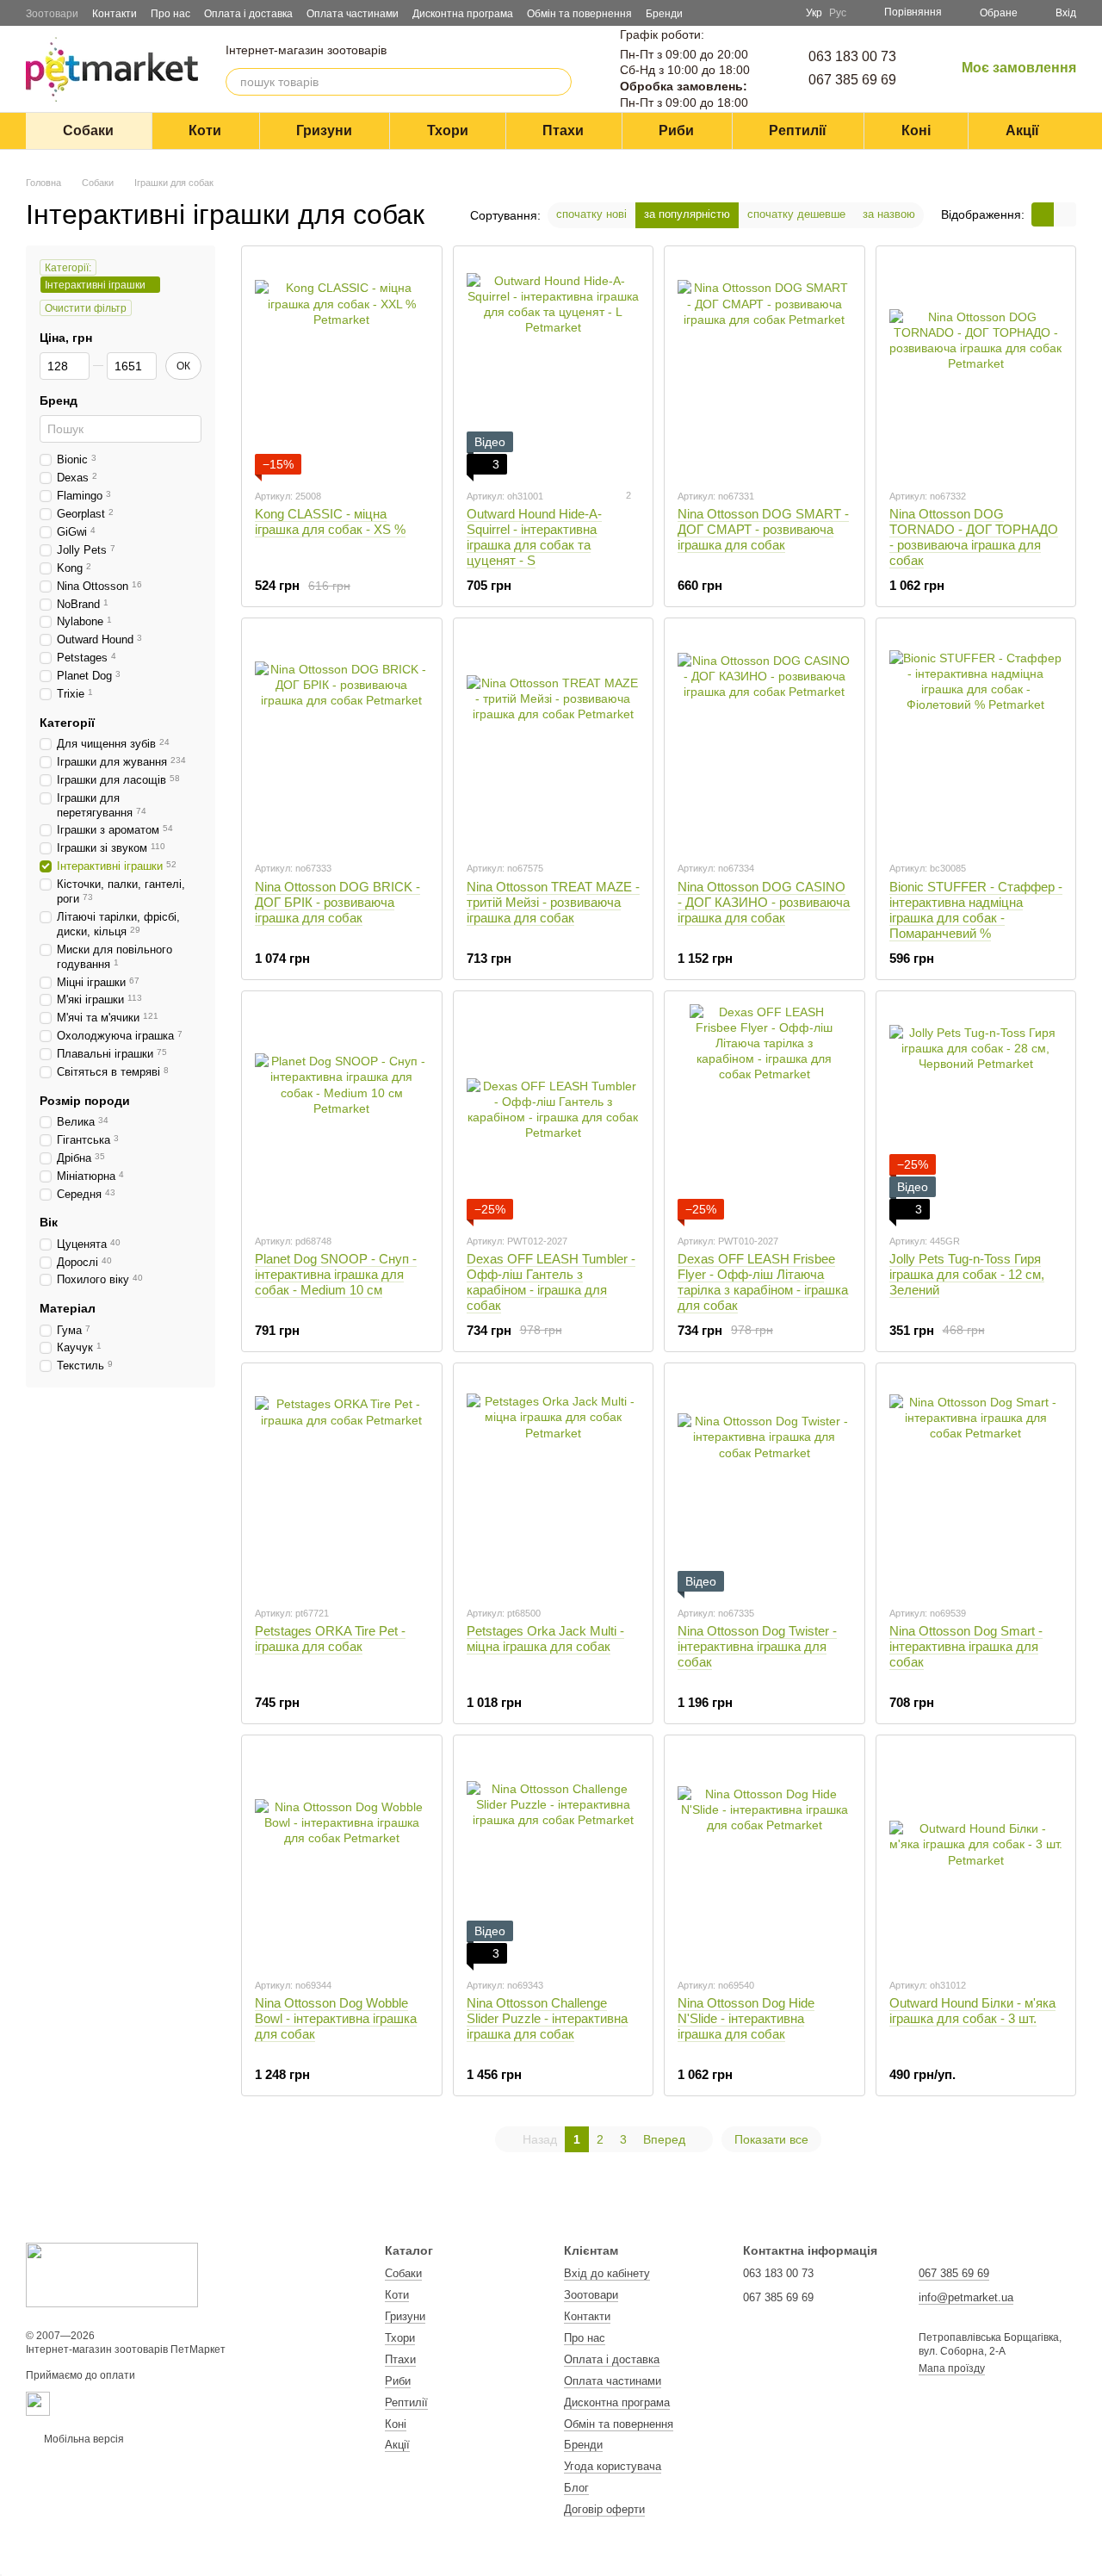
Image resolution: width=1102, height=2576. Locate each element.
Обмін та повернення (579, 14)
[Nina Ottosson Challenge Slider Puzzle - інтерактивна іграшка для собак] (554, 1856)
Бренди (664, 14)
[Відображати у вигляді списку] (1065, 214)
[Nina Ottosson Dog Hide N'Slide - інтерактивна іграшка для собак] (765, 1856)
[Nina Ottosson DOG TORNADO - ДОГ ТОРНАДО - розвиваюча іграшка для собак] (976, 367)
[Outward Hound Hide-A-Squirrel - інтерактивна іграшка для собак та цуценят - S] (554, 367)
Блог (576, 2488)
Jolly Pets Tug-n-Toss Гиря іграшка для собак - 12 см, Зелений (967, 1274)
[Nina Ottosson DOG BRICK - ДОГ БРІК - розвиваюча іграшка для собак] (342, 739)
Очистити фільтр (86, 308)
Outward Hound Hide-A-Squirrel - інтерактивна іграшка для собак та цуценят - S (534, 537)
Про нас (170, 14)
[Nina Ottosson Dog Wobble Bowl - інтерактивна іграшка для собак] (342, 1856)
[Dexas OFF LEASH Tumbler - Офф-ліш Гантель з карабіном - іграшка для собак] (554, 1112)
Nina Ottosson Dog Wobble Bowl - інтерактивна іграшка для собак (336, 2018)
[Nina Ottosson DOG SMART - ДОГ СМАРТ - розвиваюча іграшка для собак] (765, 367)
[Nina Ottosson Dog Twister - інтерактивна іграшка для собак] (765, 1484)
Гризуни (324, 130)
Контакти (115, 14)
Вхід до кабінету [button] (607, 2273)
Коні (916, 130)
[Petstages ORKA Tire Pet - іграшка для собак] (342, 1484)
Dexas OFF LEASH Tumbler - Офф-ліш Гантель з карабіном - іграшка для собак (551, 1282)
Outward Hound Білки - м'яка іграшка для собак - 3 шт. (972, 2011)
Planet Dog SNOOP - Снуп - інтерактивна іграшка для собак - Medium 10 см (336, 1274)
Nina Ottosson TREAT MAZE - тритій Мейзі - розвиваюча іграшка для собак (553, 902)
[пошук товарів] (558, 82)
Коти (205, 130)
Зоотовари (52, 14)
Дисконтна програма (463, 14)
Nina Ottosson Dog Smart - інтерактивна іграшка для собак (966, 1646)
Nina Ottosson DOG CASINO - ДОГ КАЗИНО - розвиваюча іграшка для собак (764, 902)
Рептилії (798, 130)
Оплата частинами (353, 14)
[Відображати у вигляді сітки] (1043, 214)
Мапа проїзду (952, 2368)
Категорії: (68, 268)
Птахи (563, 130)
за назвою (889, 214)
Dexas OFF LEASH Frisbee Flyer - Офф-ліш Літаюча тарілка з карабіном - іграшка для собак (763, 1282)
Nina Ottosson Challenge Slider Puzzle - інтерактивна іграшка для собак (547, 2018)
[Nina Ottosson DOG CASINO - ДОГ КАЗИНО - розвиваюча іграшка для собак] (765, 739)
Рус (838, 13)
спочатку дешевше (796, 214)
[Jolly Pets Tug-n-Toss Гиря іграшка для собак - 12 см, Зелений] (976, 1112)
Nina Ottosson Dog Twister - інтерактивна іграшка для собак (757, 1646)
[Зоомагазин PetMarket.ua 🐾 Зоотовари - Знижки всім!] (112, 2275)
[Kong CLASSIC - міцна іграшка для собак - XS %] (342, 367)
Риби (676, 130)
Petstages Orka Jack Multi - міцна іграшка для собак (545, 1639)
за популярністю (687, 214)
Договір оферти (604, 2509)
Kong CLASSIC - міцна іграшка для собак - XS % (330, 521)
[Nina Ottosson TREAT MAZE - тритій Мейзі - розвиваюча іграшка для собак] (554, 739)
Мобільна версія (83, 2439)
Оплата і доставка (248, 14)
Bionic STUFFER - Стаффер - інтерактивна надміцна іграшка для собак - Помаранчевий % (976, 910)
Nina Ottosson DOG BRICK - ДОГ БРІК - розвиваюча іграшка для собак (337, 902)
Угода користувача (613, 2466)
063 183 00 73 (852, 56)
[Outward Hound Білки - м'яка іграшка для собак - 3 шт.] (976, 1856)
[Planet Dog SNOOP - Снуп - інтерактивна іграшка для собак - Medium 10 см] (342, 1112)
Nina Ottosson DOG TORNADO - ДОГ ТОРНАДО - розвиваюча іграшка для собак (974, 537)
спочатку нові (591, 214)
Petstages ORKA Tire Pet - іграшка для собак (330, 1639)
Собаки (88, 130)
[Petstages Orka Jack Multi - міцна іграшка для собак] (554, 1484)
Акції (1022, 130)
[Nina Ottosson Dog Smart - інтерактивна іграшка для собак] (976, 1484)
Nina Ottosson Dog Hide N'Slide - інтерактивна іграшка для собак (746, 2018)
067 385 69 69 (852, 80)
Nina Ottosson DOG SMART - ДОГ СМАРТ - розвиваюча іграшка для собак (763, 529)
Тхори (448, 130)
